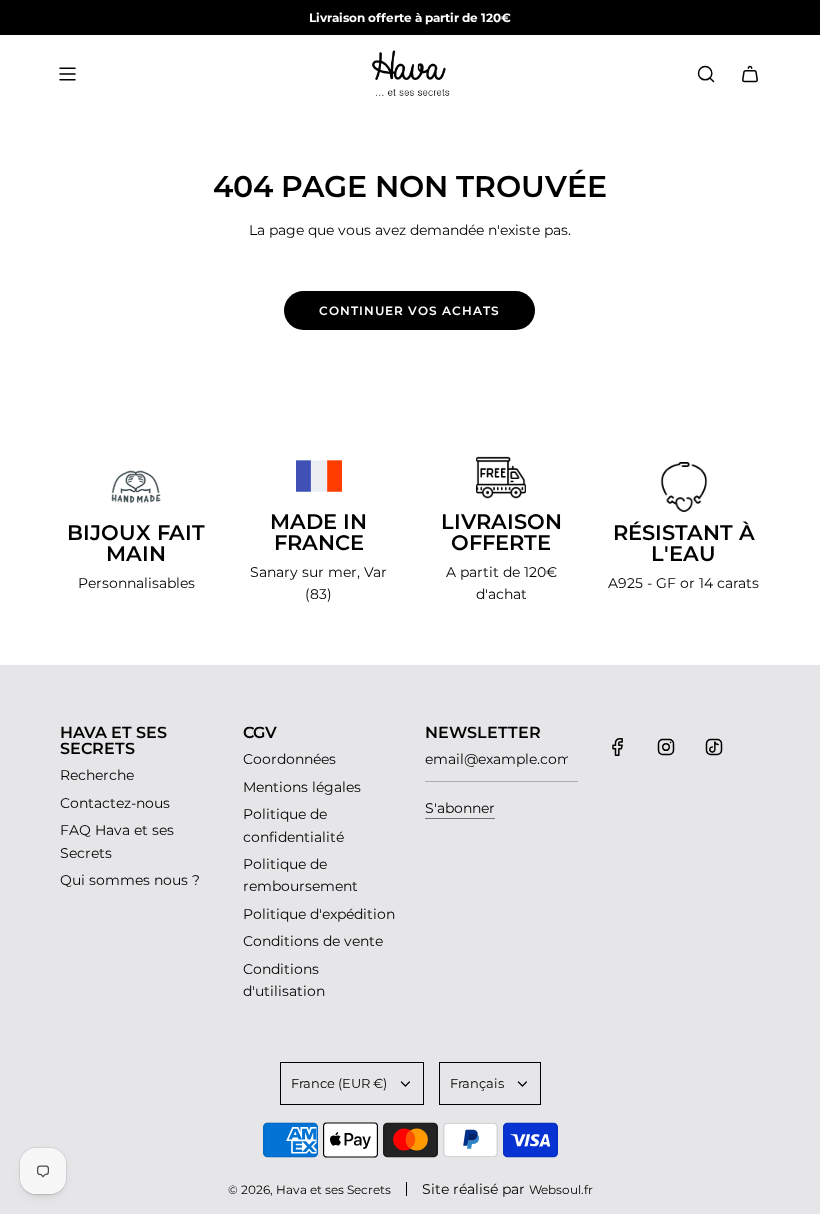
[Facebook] (618, 747)
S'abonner (460, 808)
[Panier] (750, 74)
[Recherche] (706, 74)
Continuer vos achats (409, 310)
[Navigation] (67, 74)
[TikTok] (714, 747)
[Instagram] (666, 747)
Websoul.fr (561, 1189)
